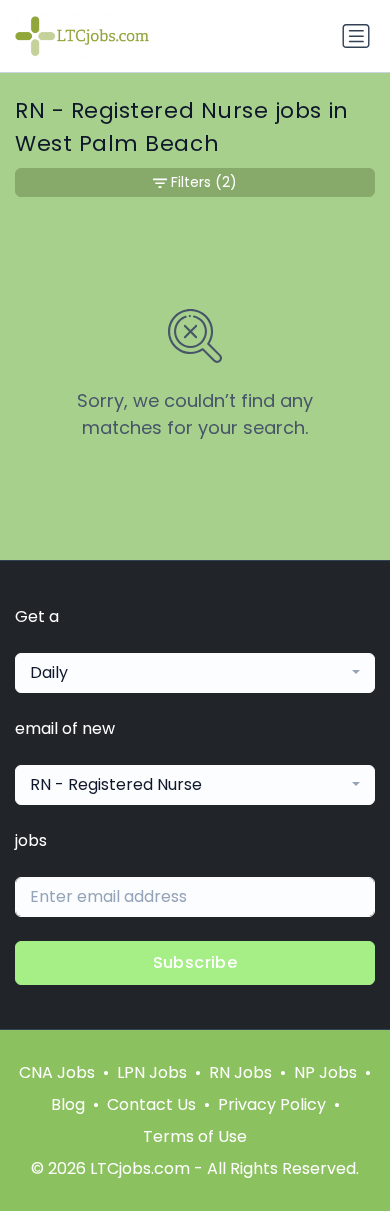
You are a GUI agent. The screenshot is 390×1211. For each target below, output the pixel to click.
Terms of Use (195, 1136)
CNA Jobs (57, 1072)
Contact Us (151, 1104)
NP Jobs (325, 1072)
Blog (68, 1104)
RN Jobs (240, 1072)
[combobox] (195, 673)
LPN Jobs (152, 1072)
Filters (204, 182)
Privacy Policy (272, 1104)
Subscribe (195, 962)
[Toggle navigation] (356, 36)
